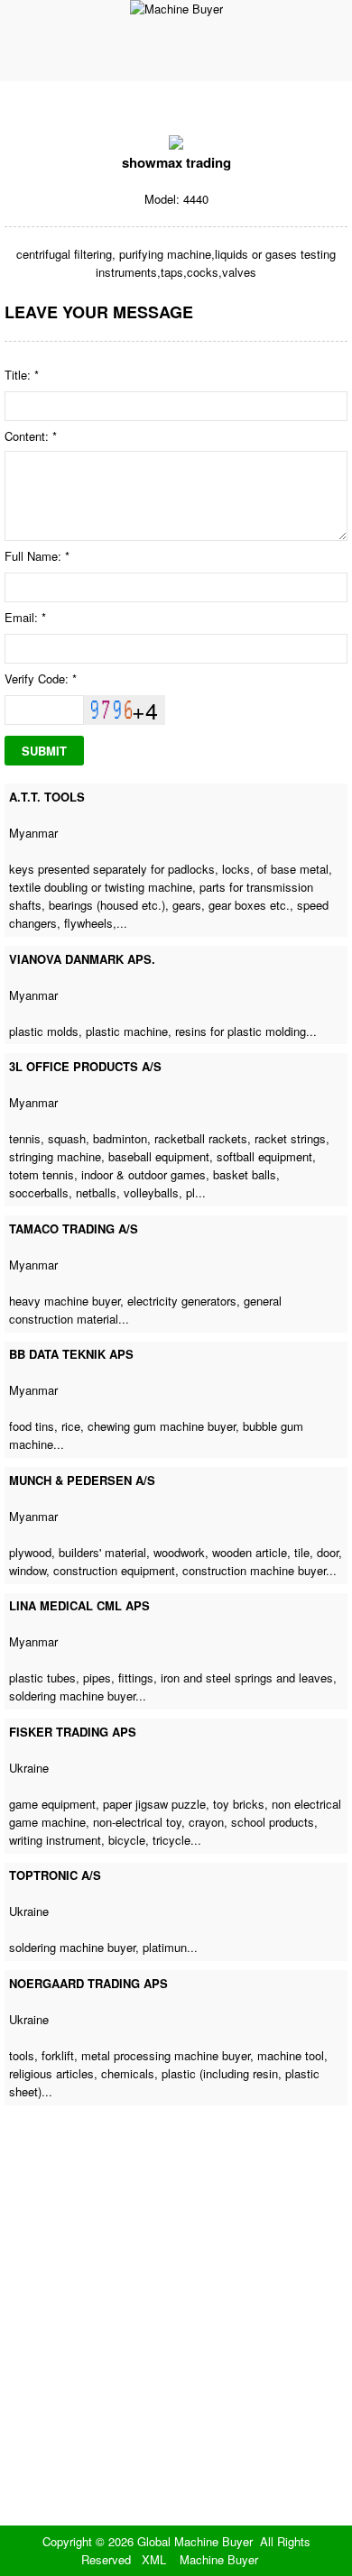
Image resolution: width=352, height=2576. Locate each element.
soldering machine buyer (72, 1696)
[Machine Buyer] (176, 9)
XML (154, 2559)
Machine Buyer (219, 2559)
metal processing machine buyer (166, 2055)
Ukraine (29, 1768)
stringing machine (55, 1156)
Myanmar (33, 833)
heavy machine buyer (65, 1301)
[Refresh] (114, 710)
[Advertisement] (176, 2341)
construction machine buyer (254, 1570)
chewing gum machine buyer (162, 1426)
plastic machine (127, 1031)
